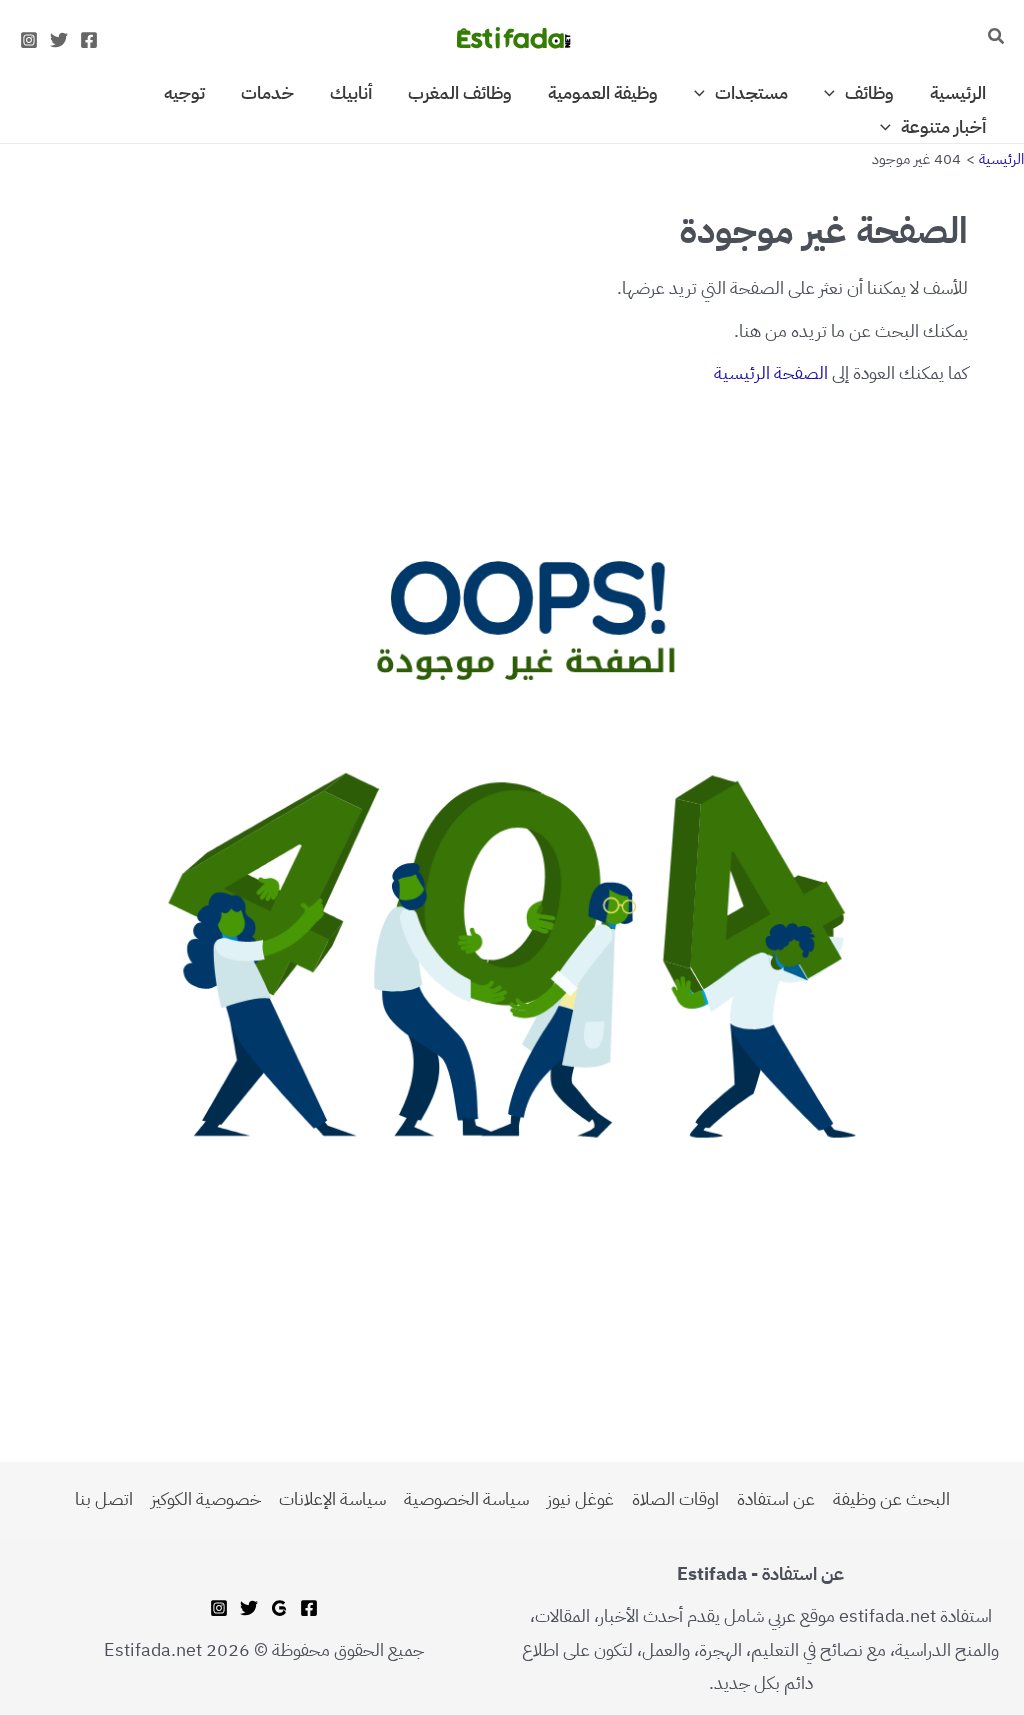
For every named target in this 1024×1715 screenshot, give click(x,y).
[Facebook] (89, 40)
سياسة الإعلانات (332, 1498)
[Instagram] (29, 40)
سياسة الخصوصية (466, 1498)
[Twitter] (59, 40)
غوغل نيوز (580, 1498)
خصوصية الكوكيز (206, 1498)
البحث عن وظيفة (891, 1498)
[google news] (279, 1608)
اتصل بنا (104, 1498)
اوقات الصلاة (675, 1498)
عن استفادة (776, 1498)
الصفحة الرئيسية (771, 372)
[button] (995, 38)
